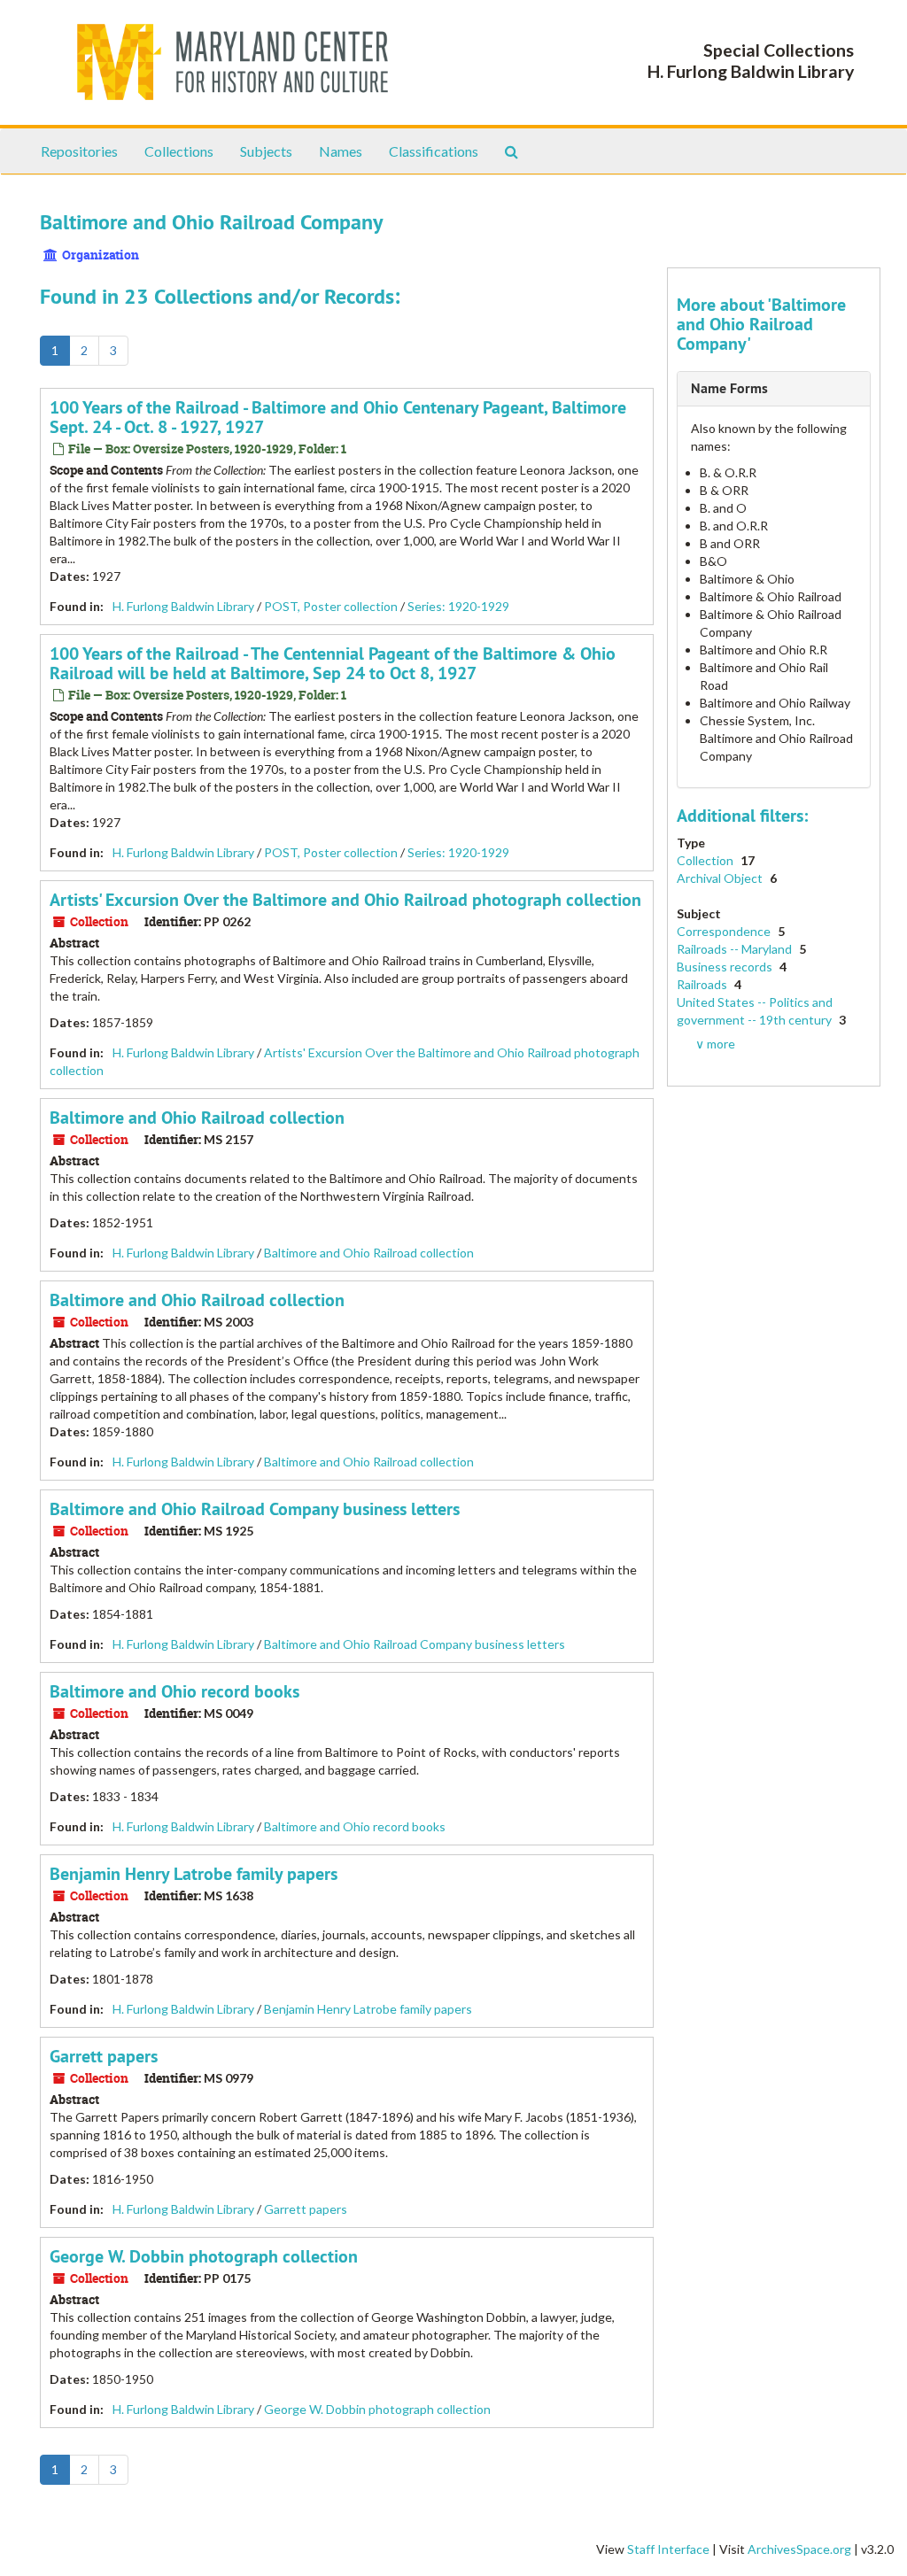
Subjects (266, 151)
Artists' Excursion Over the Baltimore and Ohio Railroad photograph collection (345, 900)
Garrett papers (104, 2056)
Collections (179, 151)
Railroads (703, 984)
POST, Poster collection (331, 606)
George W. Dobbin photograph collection (204, 2256)
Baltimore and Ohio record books (174, 1691)
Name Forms (729, 388)
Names (341, 151)
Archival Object (721, 878)
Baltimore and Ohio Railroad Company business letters (255, 1509)
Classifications (434, 151)
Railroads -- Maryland (736, 949)
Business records (726, 967)
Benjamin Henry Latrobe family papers (194, 1874)
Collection (706, 860)
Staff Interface (668, 2549)
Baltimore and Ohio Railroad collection (197, 1118)
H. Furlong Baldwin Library (183, 606)
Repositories (79, 151)
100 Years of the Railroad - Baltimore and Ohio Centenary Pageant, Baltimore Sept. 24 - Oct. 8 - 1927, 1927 (338, 417)
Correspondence (725, 931)
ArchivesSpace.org (799, 2549)
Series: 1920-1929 (458, 606)
